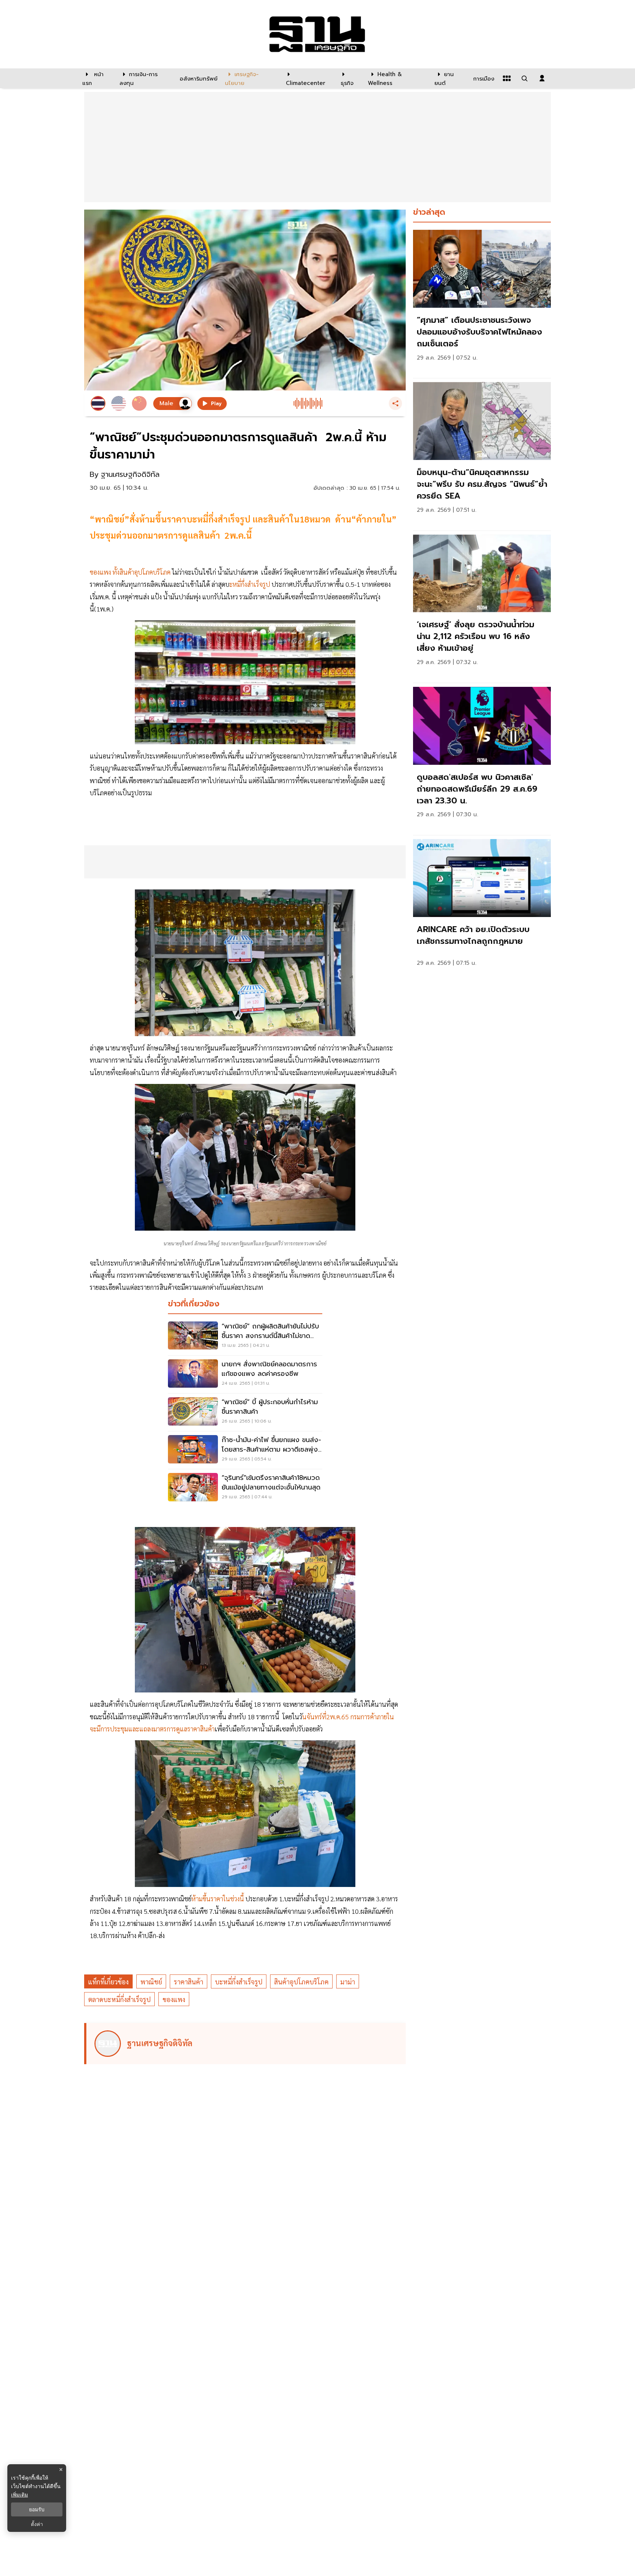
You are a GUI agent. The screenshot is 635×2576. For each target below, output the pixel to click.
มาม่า (348, 1982)
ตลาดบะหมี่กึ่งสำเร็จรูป (119, 1999)
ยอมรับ (37, 2509)
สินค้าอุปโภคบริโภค (301, 1982)
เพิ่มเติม (19, 2495)
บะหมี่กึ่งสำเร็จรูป (239, 1982)
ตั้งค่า (37, 2524)
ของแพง (174, 1999)
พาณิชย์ (151, 1982)
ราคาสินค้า (189, 1982)
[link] (482, 302)
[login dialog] (542, 78)
